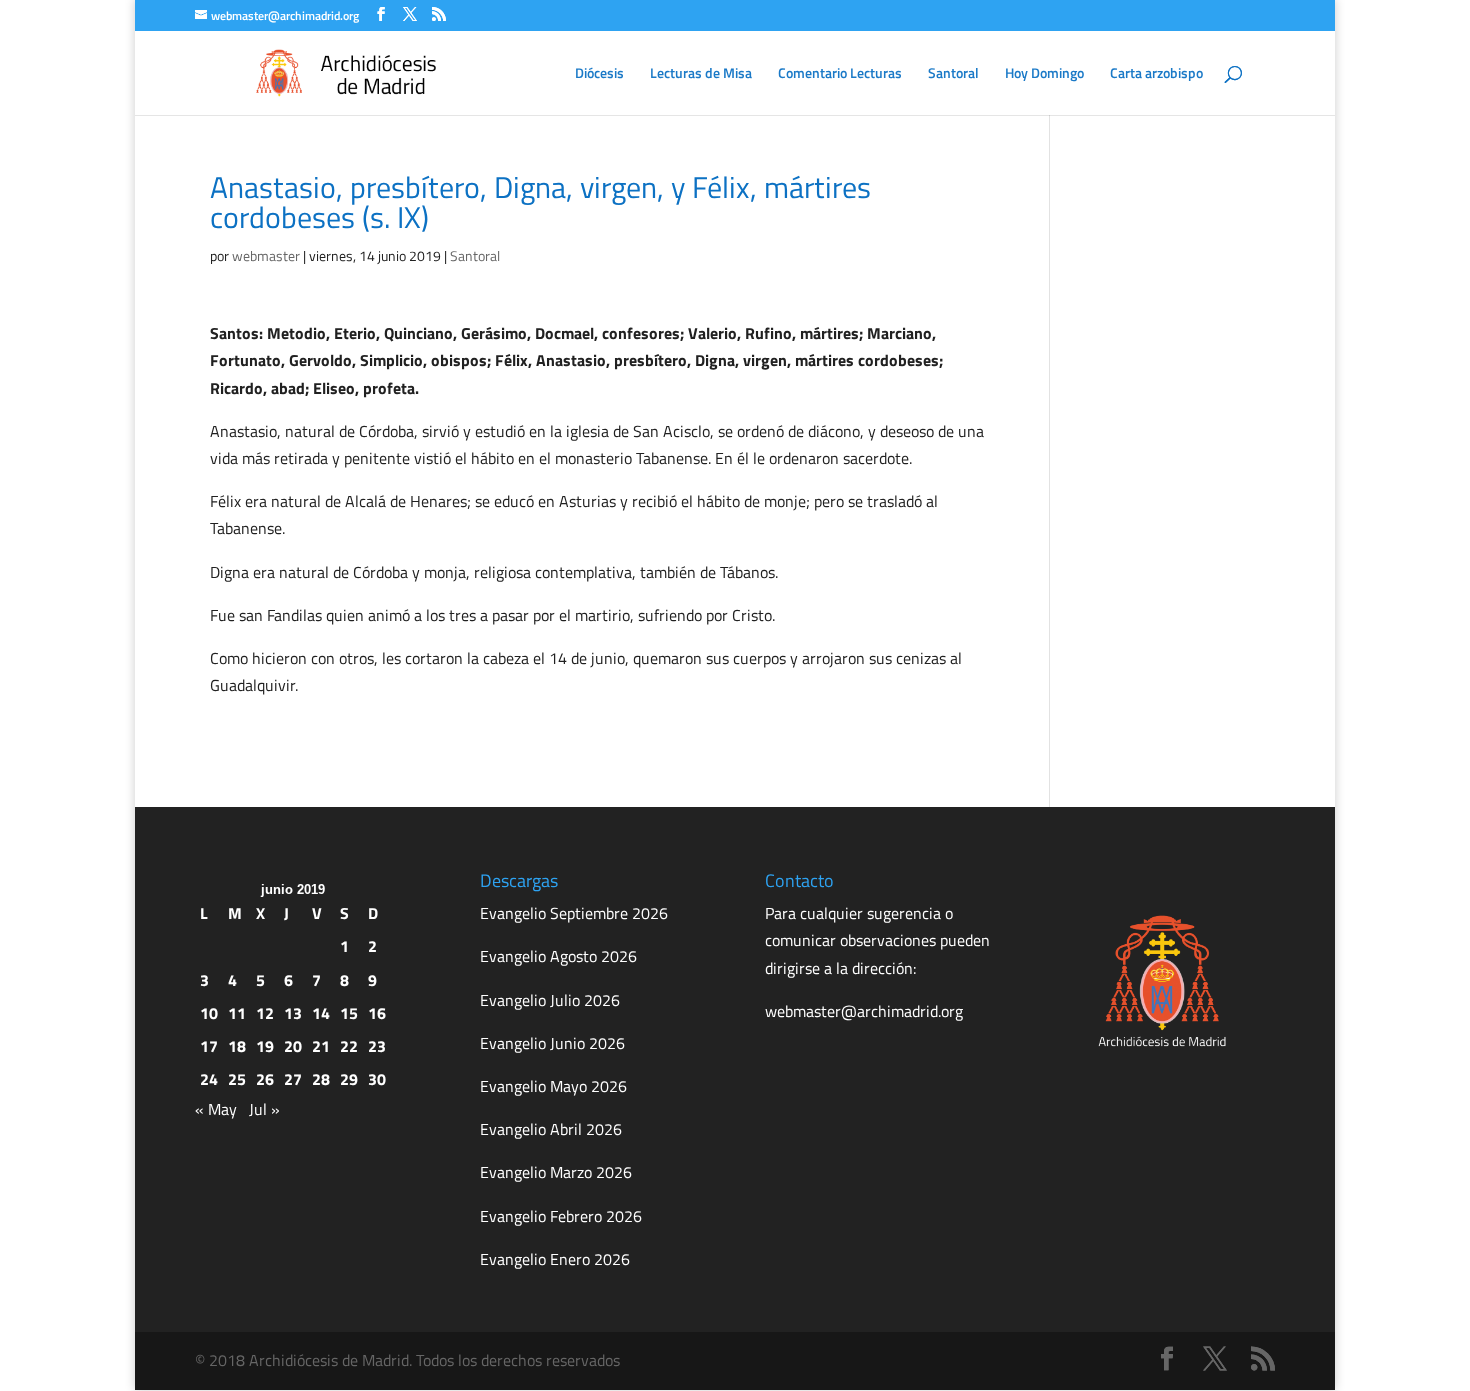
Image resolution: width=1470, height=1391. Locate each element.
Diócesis (599, 74)
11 (237, 1013)
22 (349, 1046)
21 (321, 1046)
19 (265, 1046)
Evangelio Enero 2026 (555, 1259)
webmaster (266, 255)
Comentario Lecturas (840, 74)
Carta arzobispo (1156, 74)
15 (349, 1013)
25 (237, 1079)
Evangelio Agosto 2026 (558, 956)
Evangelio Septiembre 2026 (574, 913)
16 (377, 1013)
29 (349, 1079)
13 (293, 1013)
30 (377, 1079)
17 (209, 1046)
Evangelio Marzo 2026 (556, 1172)
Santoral (953, 74)
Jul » (264, 1109)
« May (216, 1109)
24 (209, 1079)
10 (209, 1013)
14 (321, 1013)
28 (321, 1079)
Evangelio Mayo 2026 (553, 1086)
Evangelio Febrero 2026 (561, 1216)
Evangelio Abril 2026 (551, 1129)
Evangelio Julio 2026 (550, 1000)
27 (293, 1079)
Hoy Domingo (1044, 74)
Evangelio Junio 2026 (552, 1043)
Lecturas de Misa (701, 74)
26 (265, 1079)
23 (377, 1046)
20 (293, 1046)
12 (265, 1013)
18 (237, 1046)
